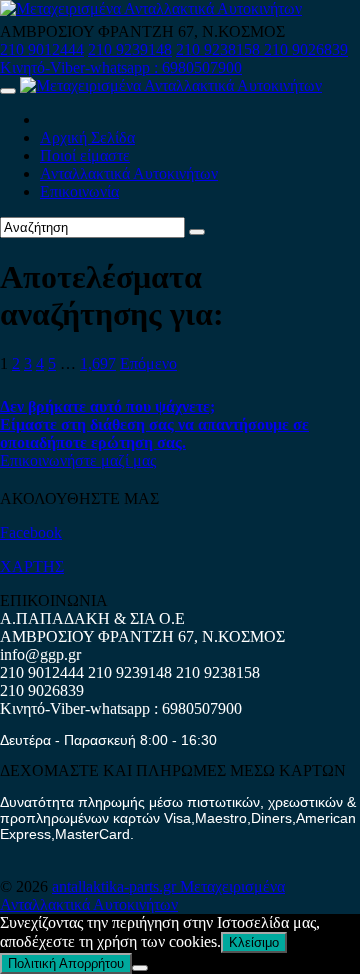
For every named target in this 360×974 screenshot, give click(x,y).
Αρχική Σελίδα (87, 137)
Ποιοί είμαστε (85, 155)
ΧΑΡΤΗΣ (32, 566)
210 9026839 (306, 49)
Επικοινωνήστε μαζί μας (78, 460)
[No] (140, 968)
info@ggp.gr (40, 654)
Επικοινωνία (79, 191)
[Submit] (197, 232)
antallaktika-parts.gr (116, 886)
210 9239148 (130, 49)
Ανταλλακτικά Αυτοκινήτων (129, 173)
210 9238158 (220, 49)
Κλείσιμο (254, 942)
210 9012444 (42, 49)
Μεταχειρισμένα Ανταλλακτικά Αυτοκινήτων (142, 895)
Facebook (31, 532)
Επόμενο (148, 363)
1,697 (98, 363)
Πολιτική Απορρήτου (66, 963)
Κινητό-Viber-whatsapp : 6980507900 (121, 67)
